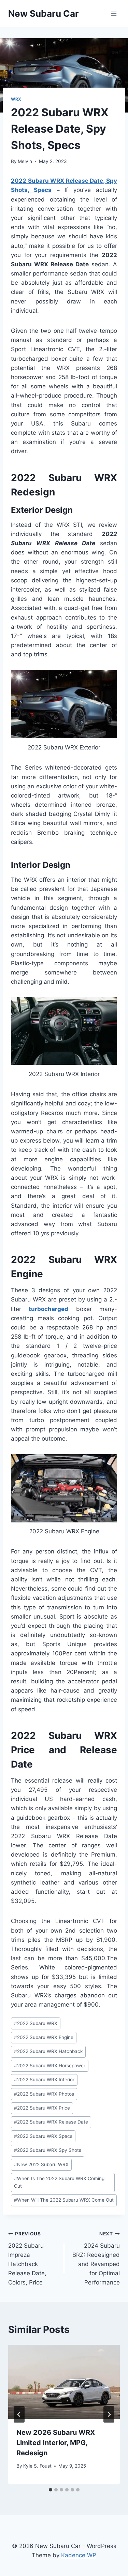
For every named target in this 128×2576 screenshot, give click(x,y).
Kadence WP (79, 2555)
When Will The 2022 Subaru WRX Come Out (64, 2200)
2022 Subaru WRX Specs (43, 2136)
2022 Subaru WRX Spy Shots (48, 2150)
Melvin (25, 161)
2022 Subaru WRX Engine (44, 2037)
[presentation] (64, 2382)
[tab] (51, 2490)
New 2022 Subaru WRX (41, 2164)
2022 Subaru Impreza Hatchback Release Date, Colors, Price (27, 2258)
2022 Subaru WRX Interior (44, 2080)
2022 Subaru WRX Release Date (51, 2122)
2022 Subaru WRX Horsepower (50, 2066)
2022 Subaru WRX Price (42, 2108)
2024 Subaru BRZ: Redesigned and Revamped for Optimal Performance (96, 2258)
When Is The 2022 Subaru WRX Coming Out (59, 2182)
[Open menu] (113, 13)
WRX (16, 99)
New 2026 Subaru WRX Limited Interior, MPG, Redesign (56, 2443)
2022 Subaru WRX (36, 2023)
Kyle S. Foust (37, 2466)
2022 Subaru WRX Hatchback (48, 2051)
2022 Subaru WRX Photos (44, 2094)
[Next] (109, 2414)
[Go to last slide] (19, 2414)
